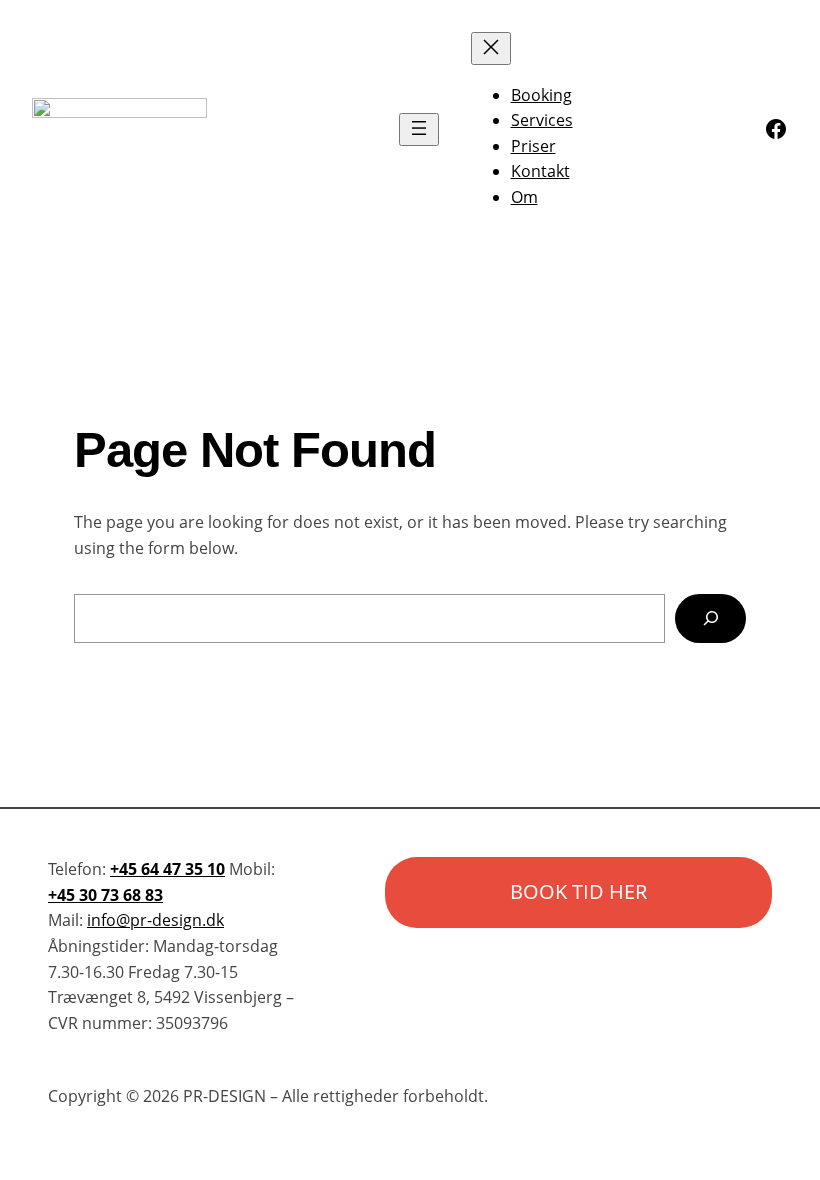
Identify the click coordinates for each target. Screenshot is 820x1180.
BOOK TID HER (578, 891)
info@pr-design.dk (155, 920)
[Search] (710, 618)
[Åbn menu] (419, 129)
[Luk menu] (491, 48)
